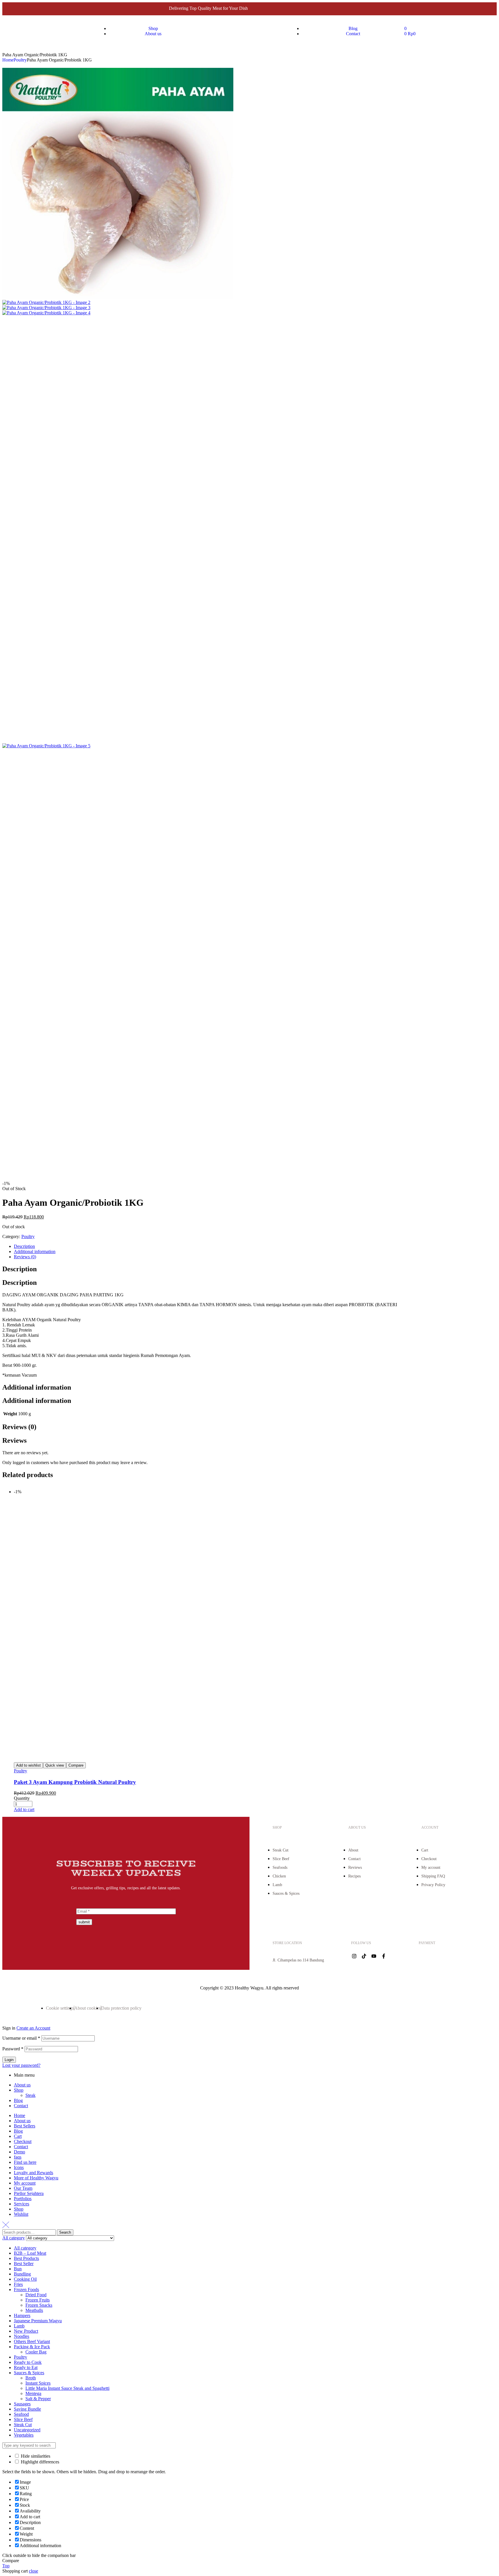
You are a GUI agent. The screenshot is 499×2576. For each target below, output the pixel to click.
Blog (18, 2100)
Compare (76, 1765)
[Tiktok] (364, 1956)
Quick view (55, 1765)
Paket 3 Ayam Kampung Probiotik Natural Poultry (75, 1782)
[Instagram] (354, 1956)
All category (25, 2248)
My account (25, 2183)
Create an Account (33, 2028)
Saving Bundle (27, 2409)
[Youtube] (374, 1956)
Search (65, 2232)
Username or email (21, 2038)
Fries (18, 2284)
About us (22, 2085)
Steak (30, 2095)
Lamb (19, 2326)
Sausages (22, 2404)
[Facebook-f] (384, 1956)
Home (8, 60)
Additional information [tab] (37, 1387)
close (33, 2571)
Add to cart (24, 1809)
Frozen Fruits (38, 2300)
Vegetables (24, 2435)
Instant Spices (38, 2383)
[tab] (212, 1246)
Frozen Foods (26, 2290)
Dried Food (36, 2295)
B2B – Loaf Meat (30, 2253)
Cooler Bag (36, 2352)
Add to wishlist (28, 1765)
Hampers (22, 2315)
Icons (19, 2167)
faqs (18, 2157)
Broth (31, 2378)
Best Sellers (25, 2126)
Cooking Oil (25, 2279)
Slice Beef (23, 2419)
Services (22, 2204)
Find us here (25, 2162)
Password (13, 2049)
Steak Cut (23, 2425)
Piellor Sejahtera (29, 2193)
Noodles (22, 2336)
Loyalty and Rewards (33, 2173)
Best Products (26, 2258)
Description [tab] (19, 1269)
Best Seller (24, 2264)
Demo (19, 2152)
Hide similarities (35, 2456)
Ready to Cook (28, 2362)
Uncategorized (27, 2430)
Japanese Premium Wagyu (38, 2321)
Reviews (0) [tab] (19, 1427)
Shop (19, 2090)
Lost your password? (21, 2065)
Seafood (21, 2414)
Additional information (35, 1251)
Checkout (23, 2141)
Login (9, 2060)
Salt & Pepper (38, 2399)
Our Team (23, 2188)
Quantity (22, 1798)
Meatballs (34, 2310)
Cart (18, 2136)
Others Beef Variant (32, 2341)
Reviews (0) (25, 1257)
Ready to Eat (26, 2367)
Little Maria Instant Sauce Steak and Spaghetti (67, 2388)
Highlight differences (39, 2462)
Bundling (22, 2274)
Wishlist (21, 2214)
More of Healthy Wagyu (36, 2178)
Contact (21, 2106)
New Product (26, 2331)
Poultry (20, 60)
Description (24, 1246)
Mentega (33, 2393)
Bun (18, 2269)
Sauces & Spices (29, 2373)
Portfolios (23, 2199)
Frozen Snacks (39, 2305)
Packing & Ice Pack (32, 2347)
